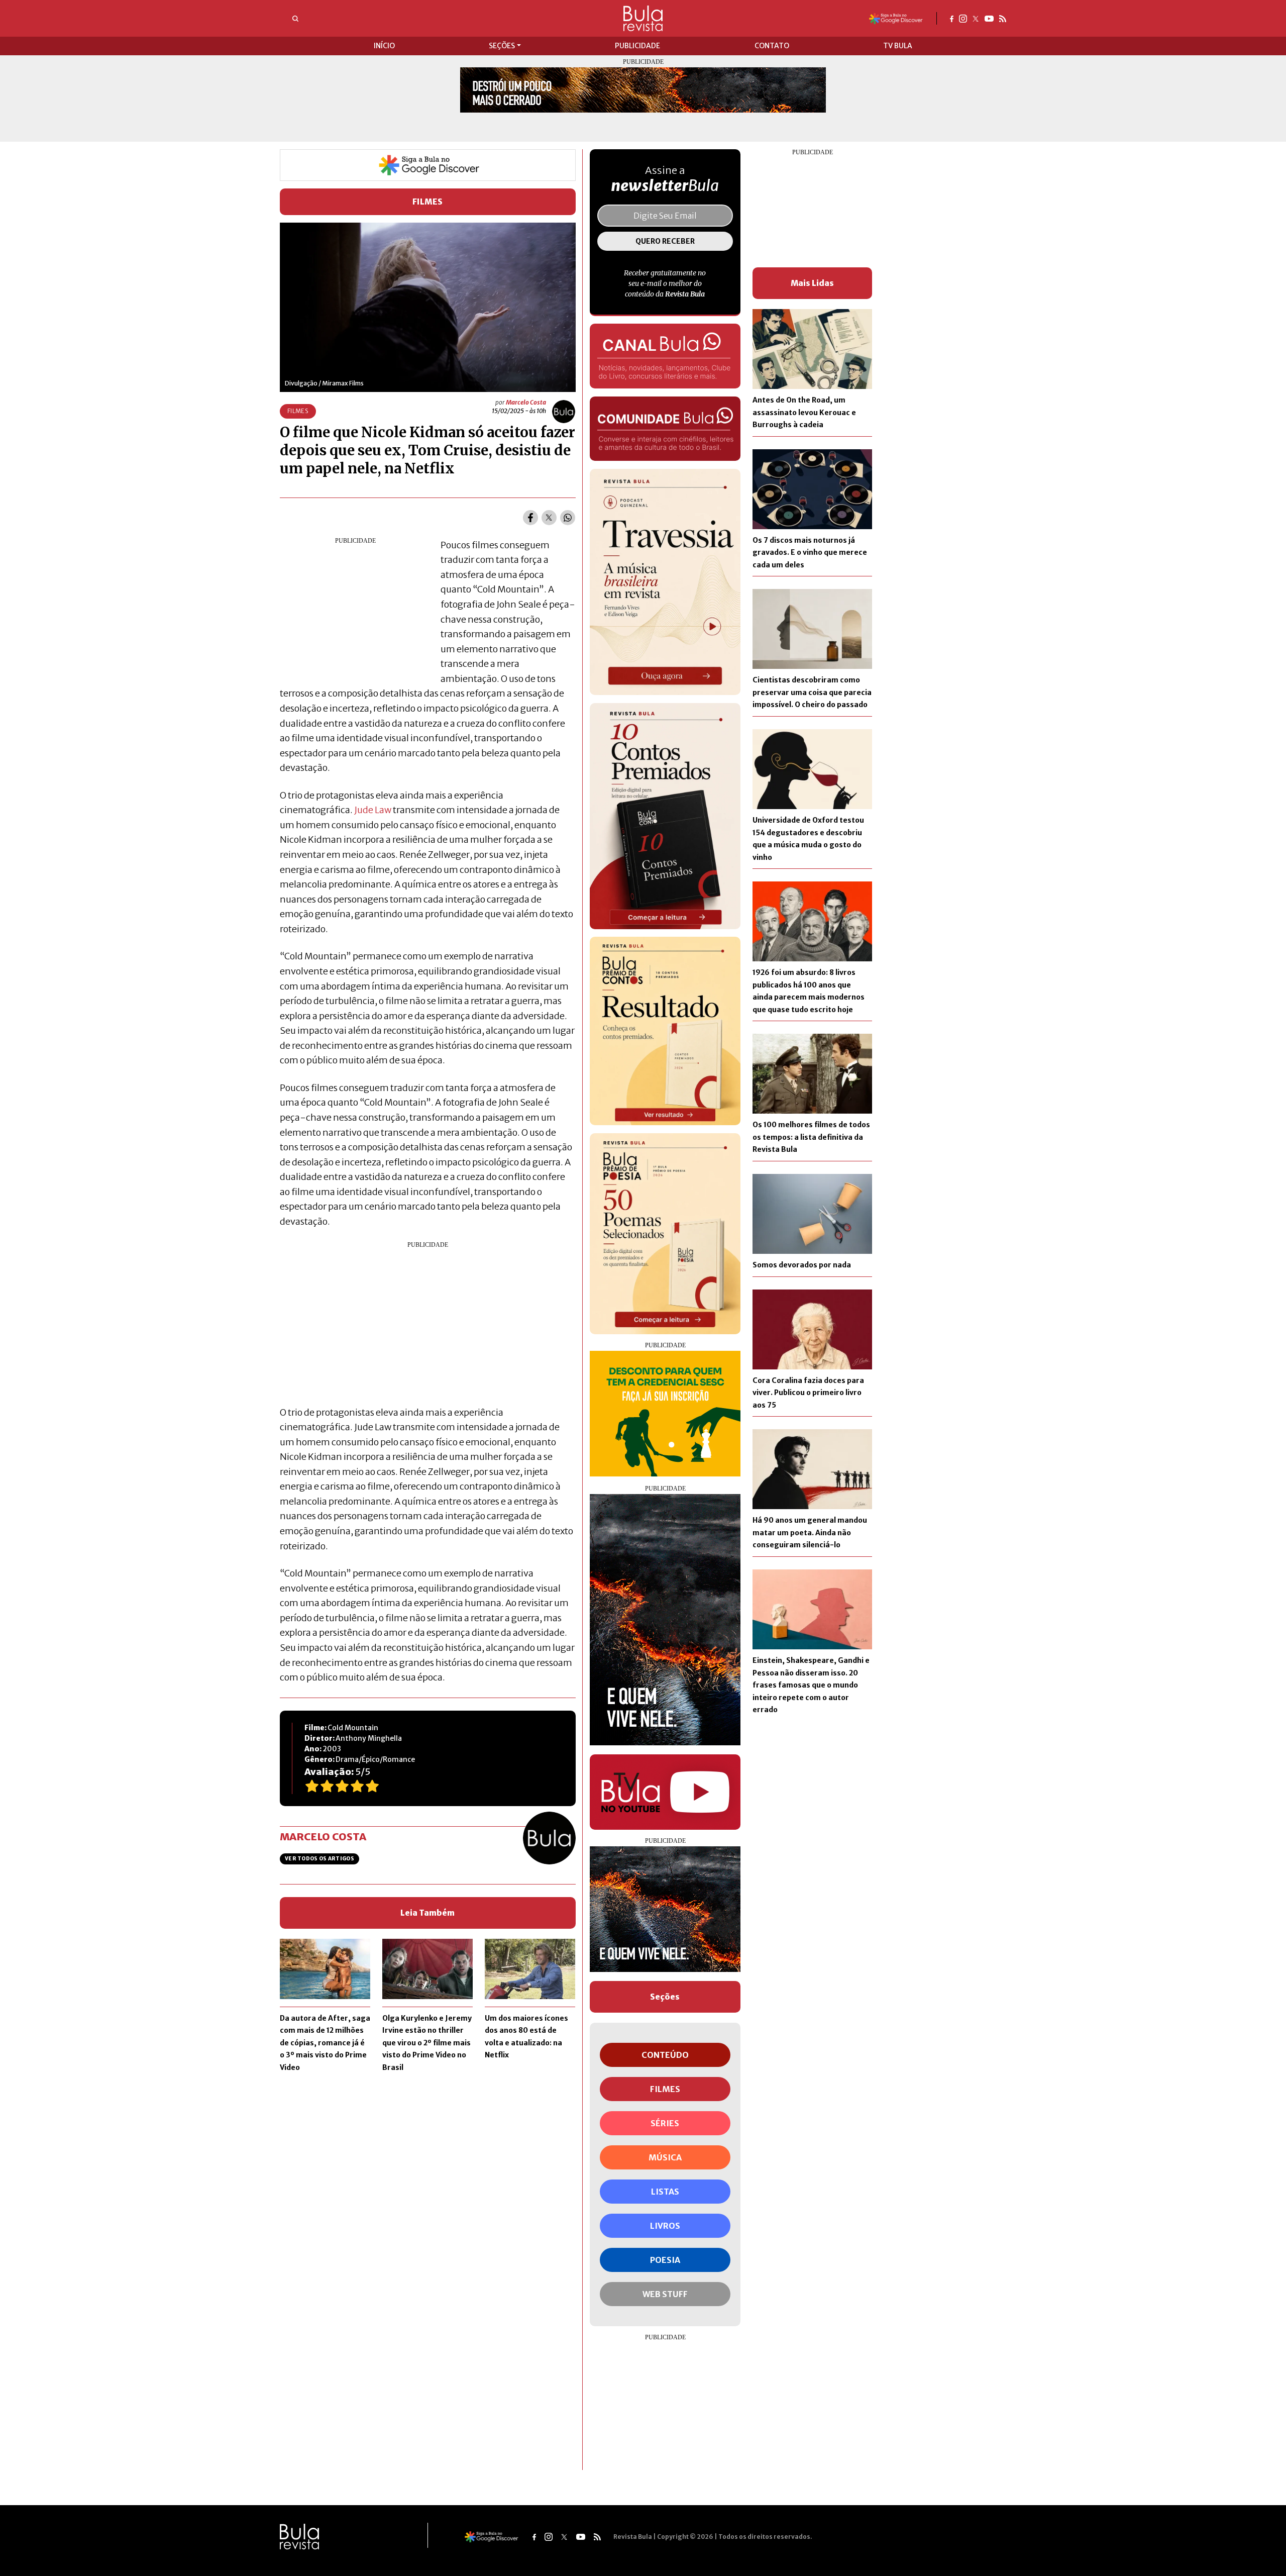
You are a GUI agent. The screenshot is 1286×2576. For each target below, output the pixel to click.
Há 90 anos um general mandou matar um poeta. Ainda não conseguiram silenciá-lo (810, 1532)
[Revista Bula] (643, 18)
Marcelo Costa (526, 402)
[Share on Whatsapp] (568, 518)
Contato (772, 46)
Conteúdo (665, 2055)
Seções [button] (502, 46)
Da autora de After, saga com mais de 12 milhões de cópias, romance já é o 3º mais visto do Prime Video (325, 2043)
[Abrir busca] (295, 19)
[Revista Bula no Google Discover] (896, 18)
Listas (665, 2192)
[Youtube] (989, 18)
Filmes (428, 202)
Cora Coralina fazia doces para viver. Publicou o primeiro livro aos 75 (808, 1393)
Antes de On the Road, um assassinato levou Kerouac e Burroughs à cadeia (804, 412)
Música (665, 2157)
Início (384, 46)
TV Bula (898, 46)
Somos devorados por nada (802, 1265)
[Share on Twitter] (549, 518)
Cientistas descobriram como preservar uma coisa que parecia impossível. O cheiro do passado (812, 692)
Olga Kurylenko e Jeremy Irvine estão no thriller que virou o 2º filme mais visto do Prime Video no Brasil (427, 2043)
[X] (976, 18)
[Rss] (1003, 18)
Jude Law (373, 810)
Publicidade (637, 46)
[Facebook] (952, 18)
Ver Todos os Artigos (319, 1859)
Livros (665, 2226)
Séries (665, 2123)
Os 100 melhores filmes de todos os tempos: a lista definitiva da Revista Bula (811, 1137)
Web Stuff (665, 2294)
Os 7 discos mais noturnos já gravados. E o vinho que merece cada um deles (810, 553)
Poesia (665, 2260)
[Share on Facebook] (530, 518)
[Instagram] (963, 18)
